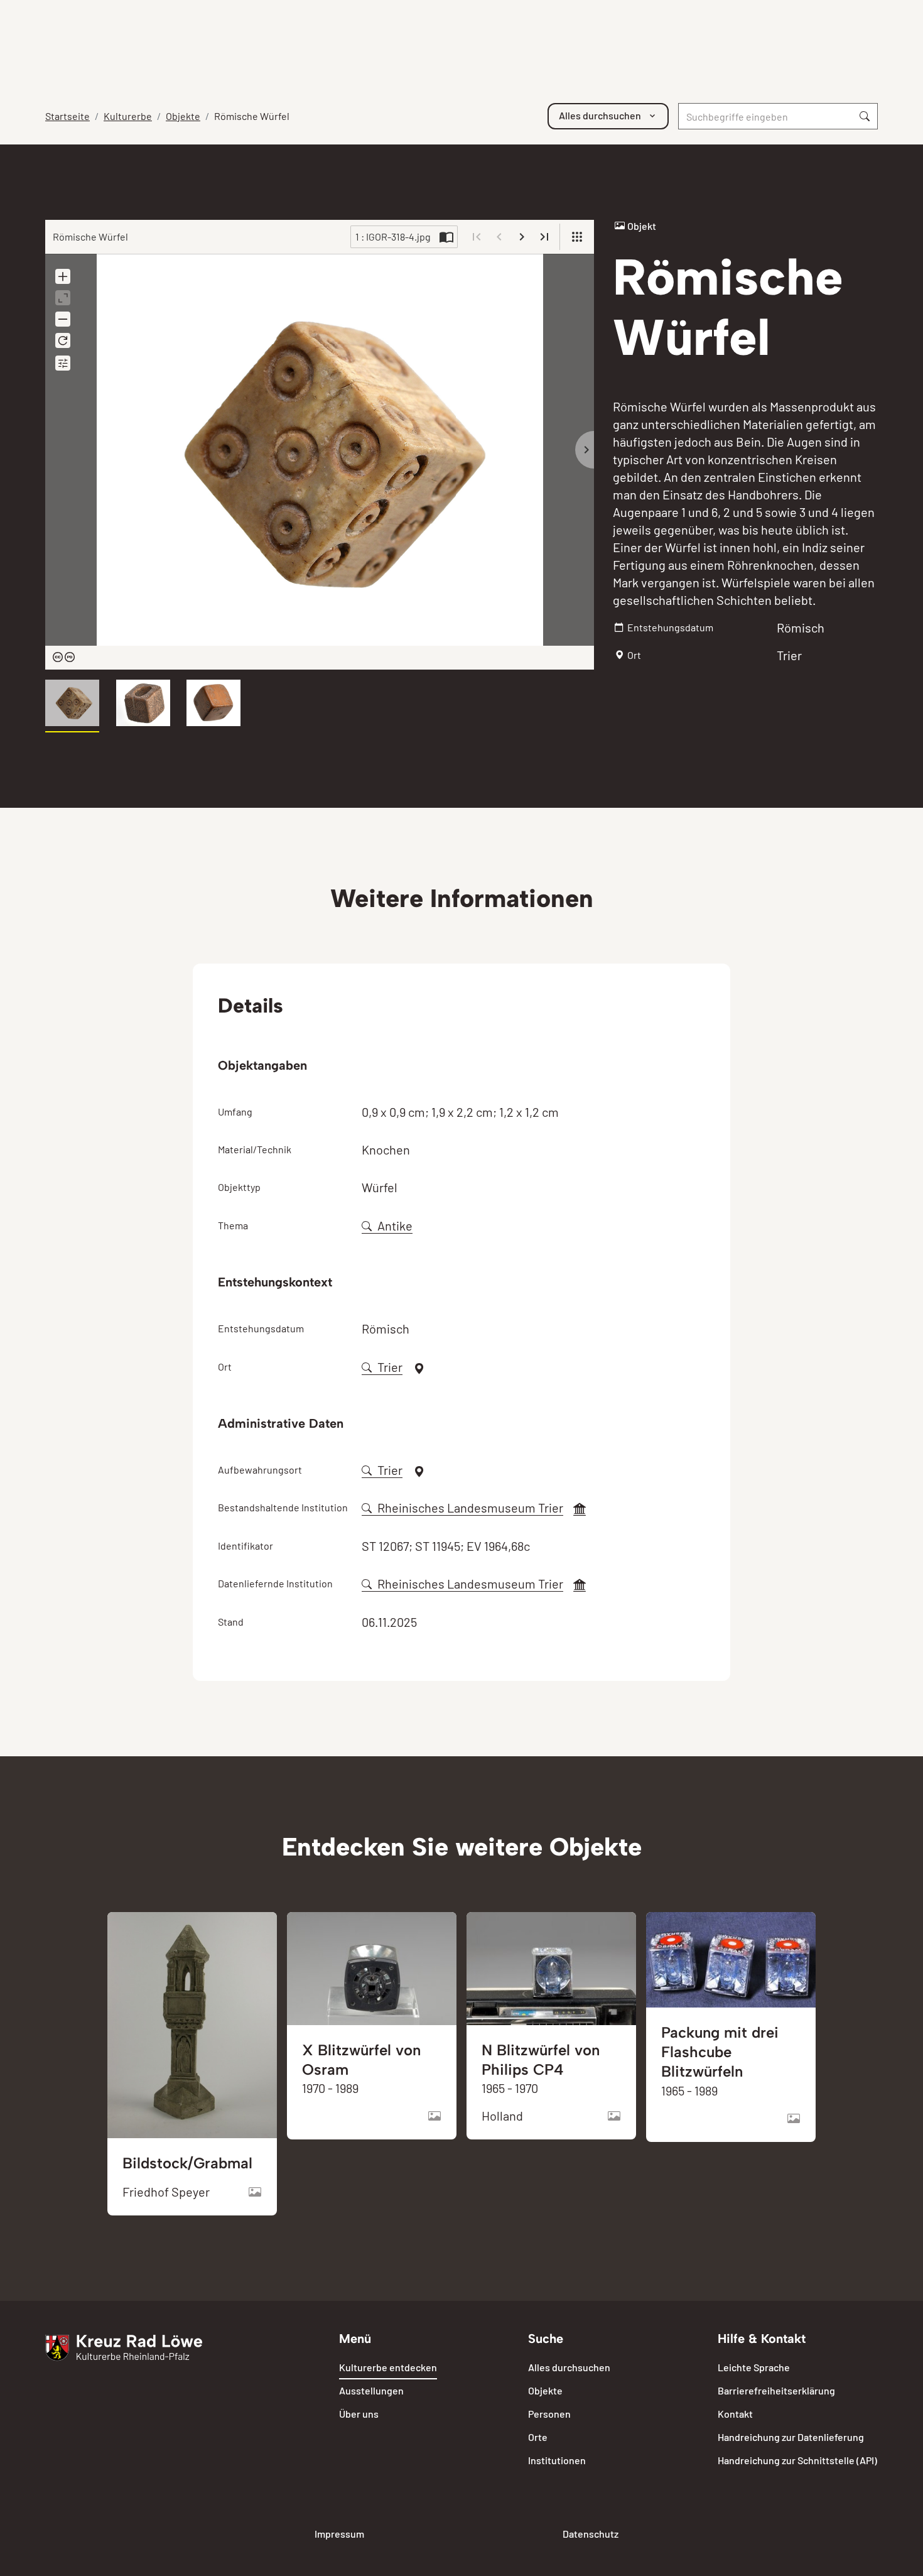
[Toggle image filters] (63, 363)
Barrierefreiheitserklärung (776, 2390)
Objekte (183, 116)
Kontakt (735, 2414)
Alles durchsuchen (569, 2367)
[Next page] (522, 237)
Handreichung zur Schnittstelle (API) (797, 2460)
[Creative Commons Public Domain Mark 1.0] (64, 658)
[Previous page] (499, 237)
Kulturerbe (128, 116)
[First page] (477, 237)
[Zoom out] (63, 319)
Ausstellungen (371, 2390)
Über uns (359, 2414)
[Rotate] (63, 340)
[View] (577, 237)
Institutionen (557, 2460)
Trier (390, 1367)
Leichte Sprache (754, 2367)
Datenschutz (591, 2534)
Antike (395, 1226)
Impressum (339, 2534)
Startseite (67, 116)
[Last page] (544, 237)
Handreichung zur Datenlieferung (791, 2437)
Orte (538, 2437)
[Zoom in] (63, 276)
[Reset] (63, 298)
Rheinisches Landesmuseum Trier (470, 1508)
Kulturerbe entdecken (388, 2367)
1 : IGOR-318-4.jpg (393, 236)
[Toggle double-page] (446, 237)
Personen (549, 2414)
